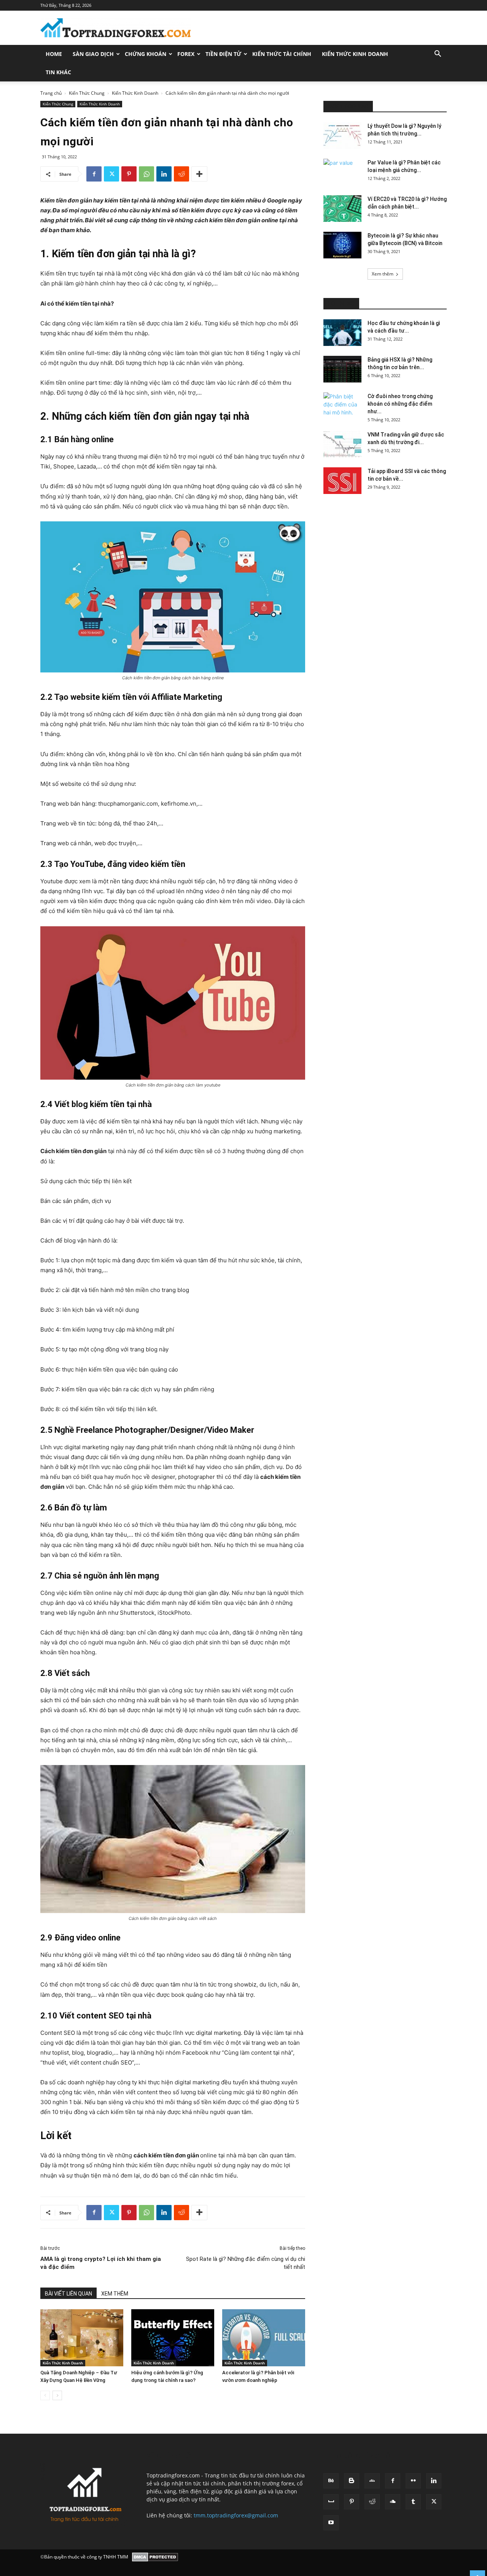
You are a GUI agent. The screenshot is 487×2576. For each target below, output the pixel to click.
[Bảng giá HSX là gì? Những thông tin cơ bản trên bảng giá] (342, 369)
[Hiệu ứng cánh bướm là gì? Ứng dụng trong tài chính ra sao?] (173, 2338)
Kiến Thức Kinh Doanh (355, 54)
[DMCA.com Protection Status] (155, 2557)
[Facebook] (94, 174)
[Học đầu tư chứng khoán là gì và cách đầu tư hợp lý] (342, 333)
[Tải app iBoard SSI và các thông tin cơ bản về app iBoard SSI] (342, 481)
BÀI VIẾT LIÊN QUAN (68, 2294)
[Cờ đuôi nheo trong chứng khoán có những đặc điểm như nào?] (342, 406)
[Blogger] (352, 2481)
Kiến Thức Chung (87, 93)
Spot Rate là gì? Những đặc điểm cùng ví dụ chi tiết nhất (246, 2263)
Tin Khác (58, 72)
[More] (199, 174)
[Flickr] (413, 2481)
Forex (186, 54)
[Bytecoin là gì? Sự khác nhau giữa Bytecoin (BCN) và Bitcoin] (342, 245)
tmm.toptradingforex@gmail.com (236, 2515)
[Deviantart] (372, 2481)
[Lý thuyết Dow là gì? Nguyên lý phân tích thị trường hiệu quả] (342, 135)
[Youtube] (331, 2523)
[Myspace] (331, 2502)
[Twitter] (111, 174)
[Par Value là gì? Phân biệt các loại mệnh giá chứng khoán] (342, 172)
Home (54, 54)
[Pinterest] (129, 174)
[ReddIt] (181, 174)
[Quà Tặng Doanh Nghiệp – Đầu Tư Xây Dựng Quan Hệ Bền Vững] (82, 2338)
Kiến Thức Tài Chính (282, 54)
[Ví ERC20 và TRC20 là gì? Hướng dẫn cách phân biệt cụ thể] (342, 209)
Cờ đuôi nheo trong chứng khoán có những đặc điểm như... (400, 404)
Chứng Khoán (146, 54)
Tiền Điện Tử (223, 54)
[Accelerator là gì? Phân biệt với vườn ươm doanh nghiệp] (264, 2338)
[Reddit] (372, 2502)
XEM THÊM (115, 2294)
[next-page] (57, 2395)
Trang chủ (51, 93)
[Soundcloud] (393, 2502)
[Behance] (331, 2481)
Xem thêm (383, 274)
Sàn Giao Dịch (93, 54)
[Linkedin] (164, 174)
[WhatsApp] (146, 174)
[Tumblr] (413, 2502)
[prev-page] (45, 2395)
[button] (438, 55)
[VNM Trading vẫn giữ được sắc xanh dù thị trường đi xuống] (342, 444)
